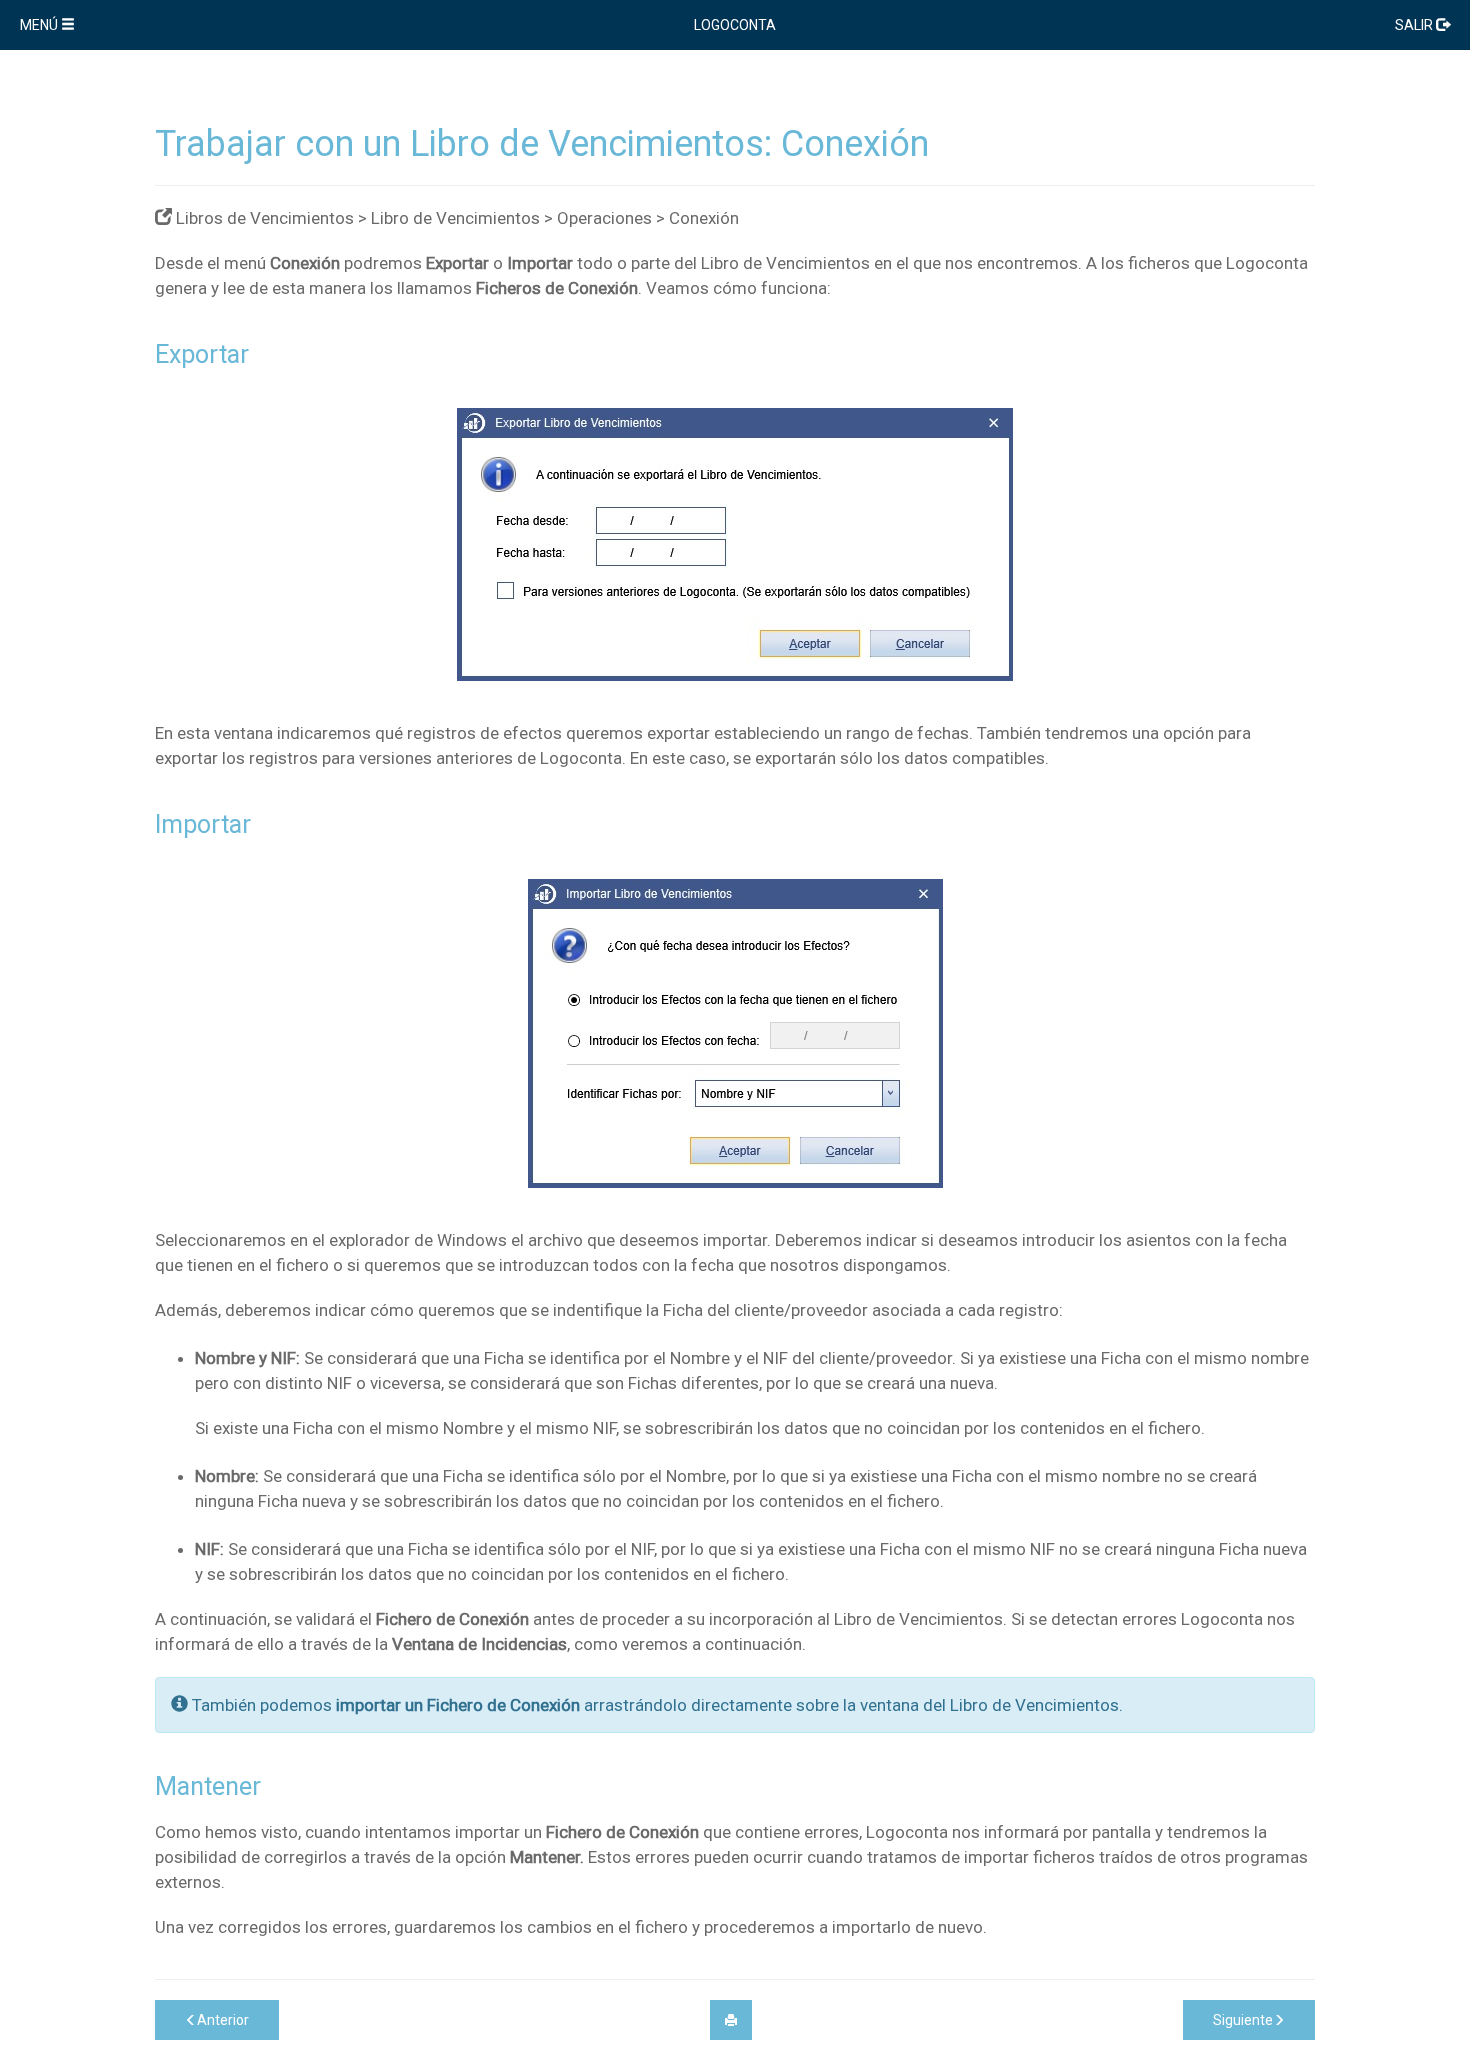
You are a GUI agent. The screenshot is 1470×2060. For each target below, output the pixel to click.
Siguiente (1243, 2020)
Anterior (223, 2020)
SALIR (1415, 25)
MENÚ (40, 25)
